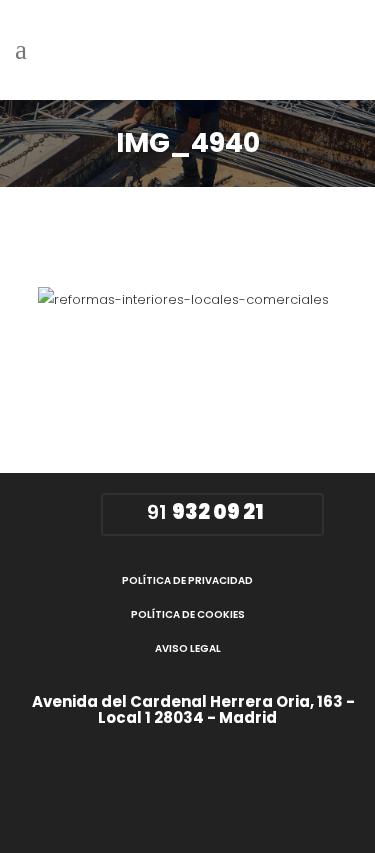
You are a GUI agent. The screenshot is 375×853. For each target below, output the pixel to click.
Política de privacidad (187, 580)
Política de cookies (188, 614)
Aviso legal (188, 648)
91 (203, 512)
